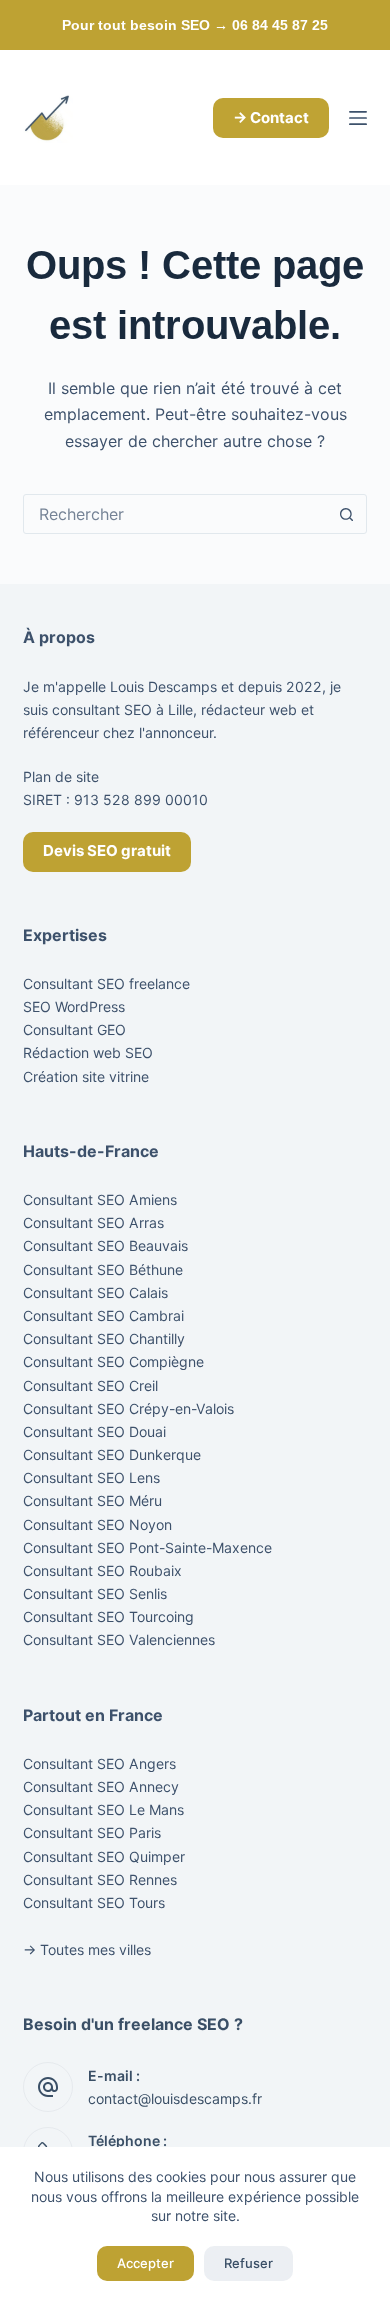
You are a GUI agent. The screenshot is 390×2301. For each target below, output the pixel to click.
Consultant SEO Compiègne (113, 1361)
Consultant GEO (74, 1029)
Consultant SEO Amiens (100, 1199)
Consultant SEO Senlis (95, 1593)
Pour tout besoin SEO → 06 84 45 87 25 (195, 25)
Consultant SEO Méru (92, 1500)
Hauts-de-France (91, 1151)
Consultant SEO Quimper (104, 1856)
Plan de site (61, 776)
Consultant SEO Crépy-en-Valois (128, 1408)
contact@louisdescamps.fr (175, 2098)
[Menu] (358, 118)
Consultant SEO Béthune (103, 1269)
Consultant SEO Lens (91, 1477)
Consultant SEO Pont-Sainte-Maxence (147, 1547)
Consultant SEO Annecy (101, 1786)
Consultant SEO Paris (92, 1832)
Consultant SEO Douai (94, 1431)
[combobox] (175, 514)
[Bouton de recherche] (347, 514)
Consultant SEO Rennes (100, 1879)
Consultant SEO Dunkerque (112, 1454)
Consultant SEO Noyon (97, 1524)
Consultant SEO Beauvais (105, 1245)
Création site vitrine (86, 1076)
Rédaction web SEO (88, 1052)
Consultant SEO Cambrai (103, 1315)
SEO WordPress (74, 1006)
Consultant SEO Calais (95, 1292)
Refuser (248, 2263)
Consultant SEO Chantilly (104, 1338)
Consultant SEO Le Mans (103, 1809)
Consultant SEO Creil (90, 1385)
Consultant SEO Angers (99, 1763)
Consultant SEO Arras (93, 1222)
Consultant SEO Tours (94, 1902)
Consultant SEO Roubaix (102, 1570)
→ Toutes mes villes (87, 1949)
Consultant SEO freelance (106, 983)
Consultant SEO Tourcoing (108, 1616)
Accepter (145, 2263)
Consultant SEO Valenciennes (119, 1639)
